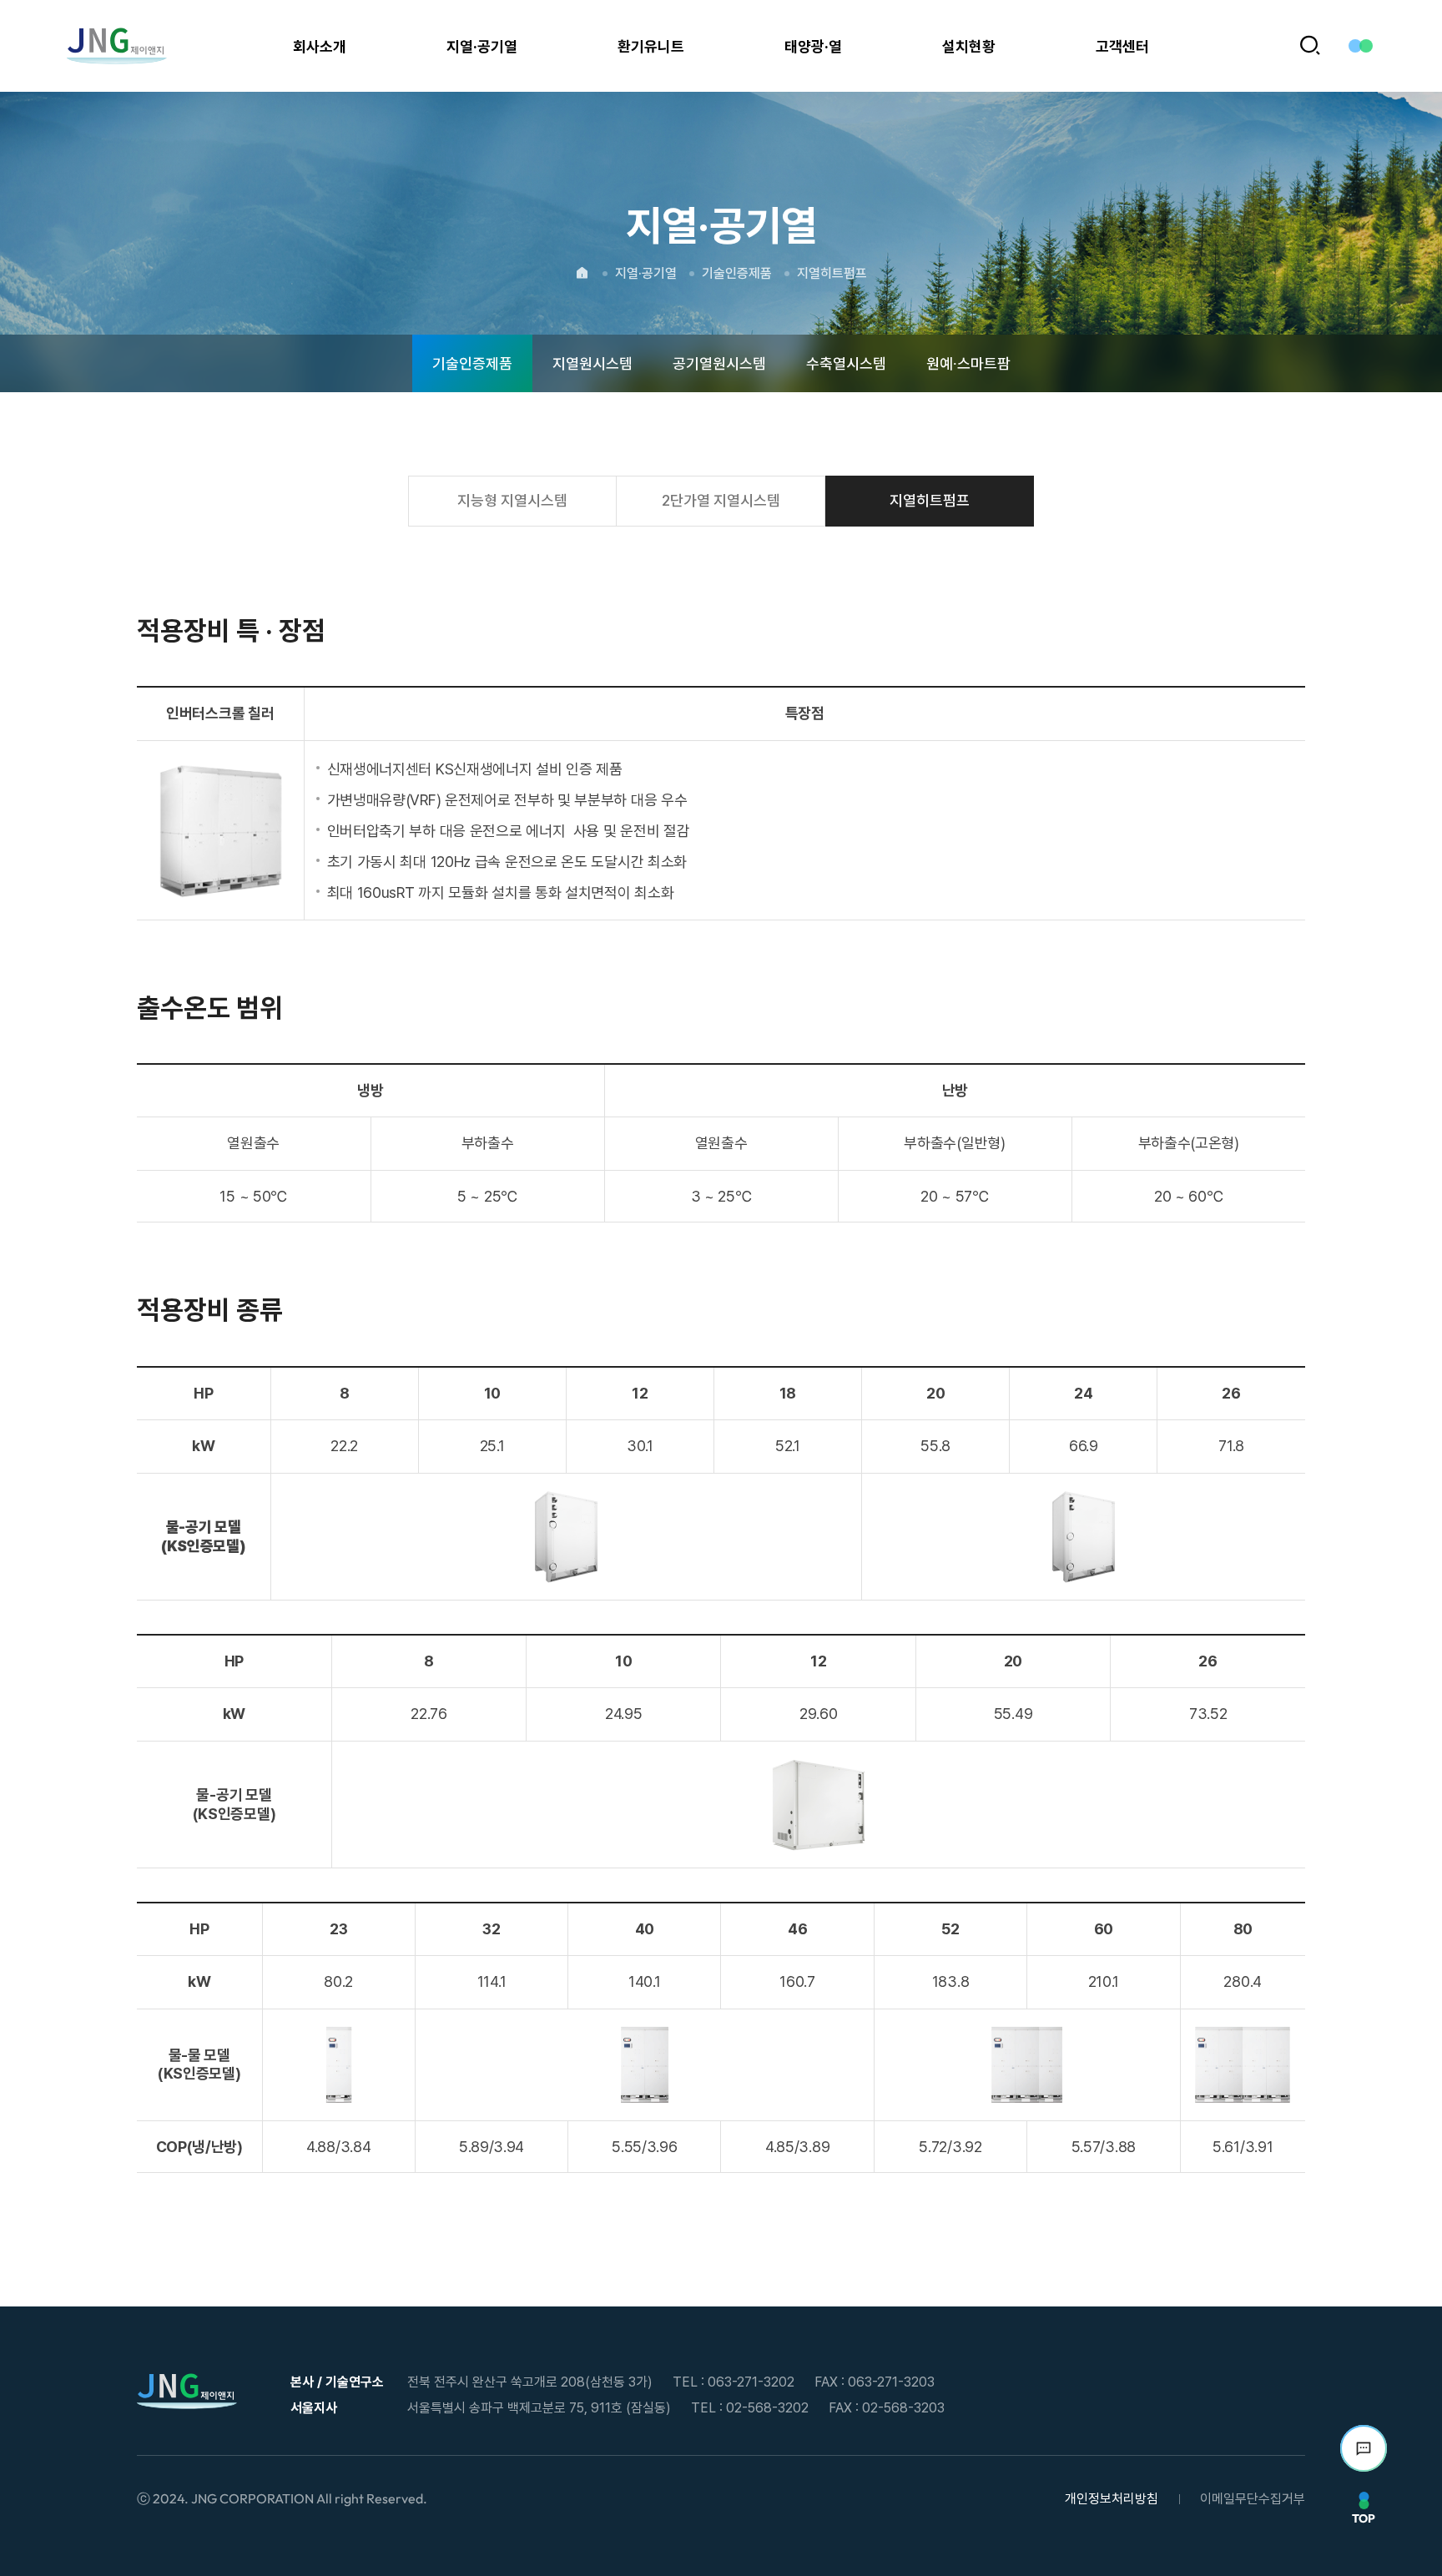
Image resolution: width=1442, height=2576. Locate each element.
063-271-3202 (751, 2382)
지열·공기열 (646, 273)
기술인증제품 (737, 273)
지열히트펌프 (832, 273)
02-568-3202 (767, 2408)
